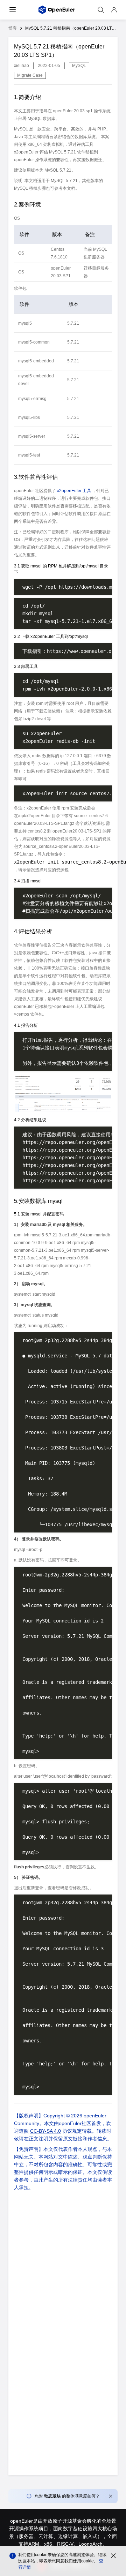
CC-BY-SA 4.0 (45, 2131)
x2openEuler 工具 (74, 491)
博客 (13, 28)
